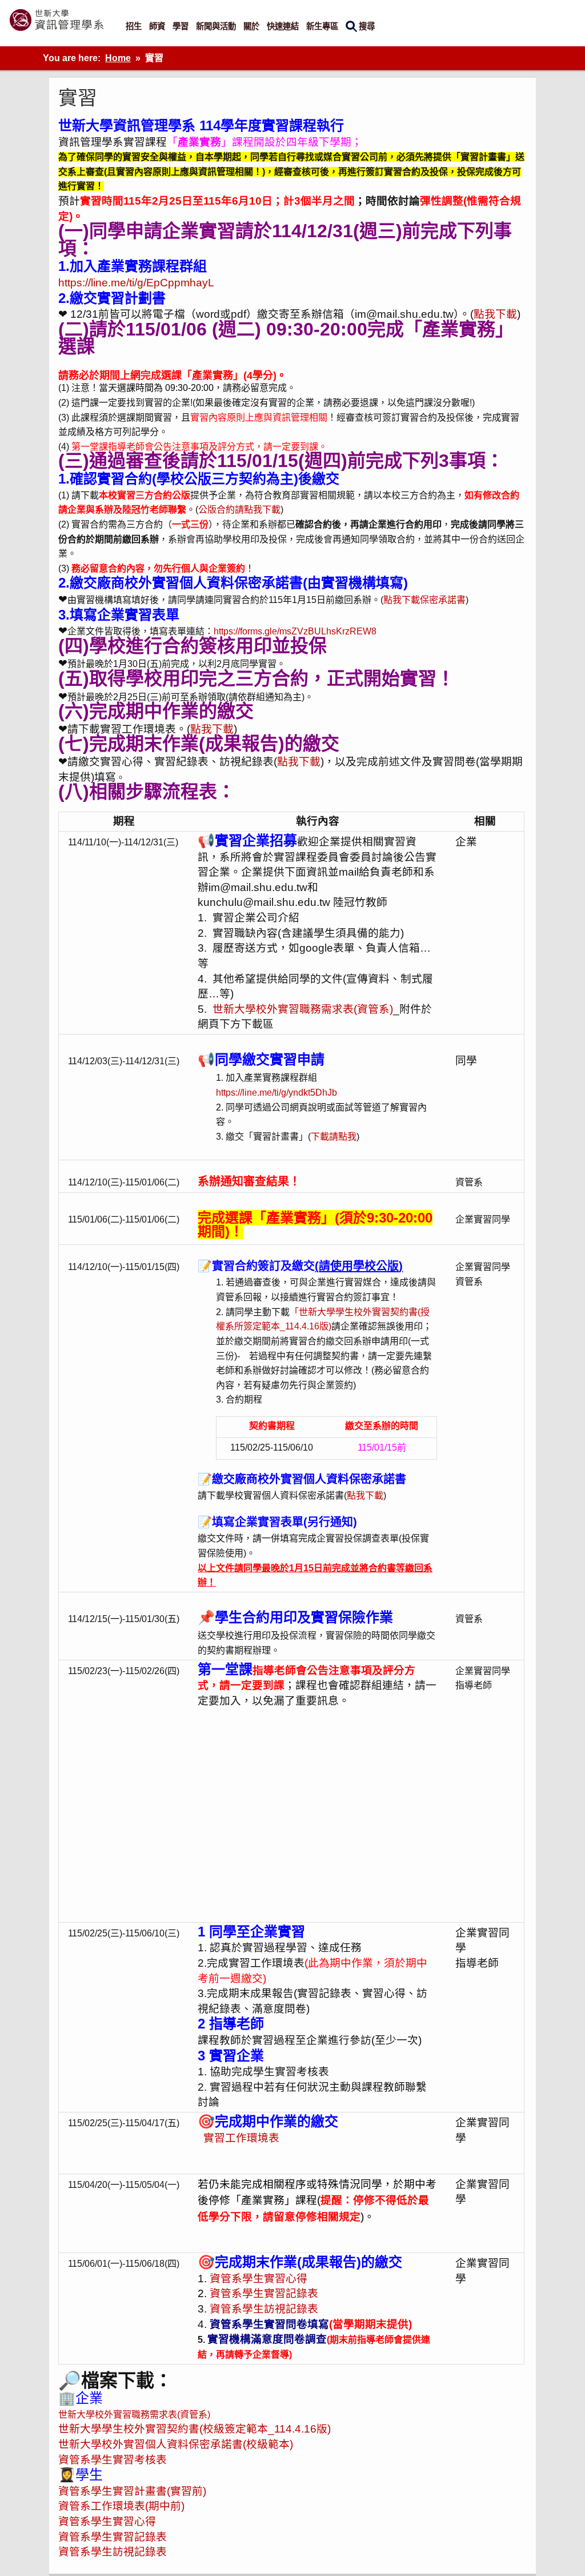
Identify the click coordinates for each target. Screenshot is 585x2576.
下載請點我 (334, 1137)
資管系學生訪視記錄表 (264, 2309)
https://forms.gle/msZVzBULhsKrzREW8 (295, 631)
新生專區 (322, 26)
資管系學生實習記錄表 (264, 2293)
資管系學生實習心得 (259, 2279)
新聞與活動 (216, 26)
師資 (157, 26)
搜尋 (367, 26)
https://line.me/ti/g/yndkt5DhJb (277, 1093)
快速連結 (283, 26)
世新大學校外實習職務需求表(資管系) (303, 1009)
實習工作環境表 (239, 2138)
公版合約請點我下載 (239, 510)
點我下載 (495, 314)
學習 (181, 26)
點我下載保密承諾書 (424, 600)
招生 (134, 26)
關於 (251, 26)
